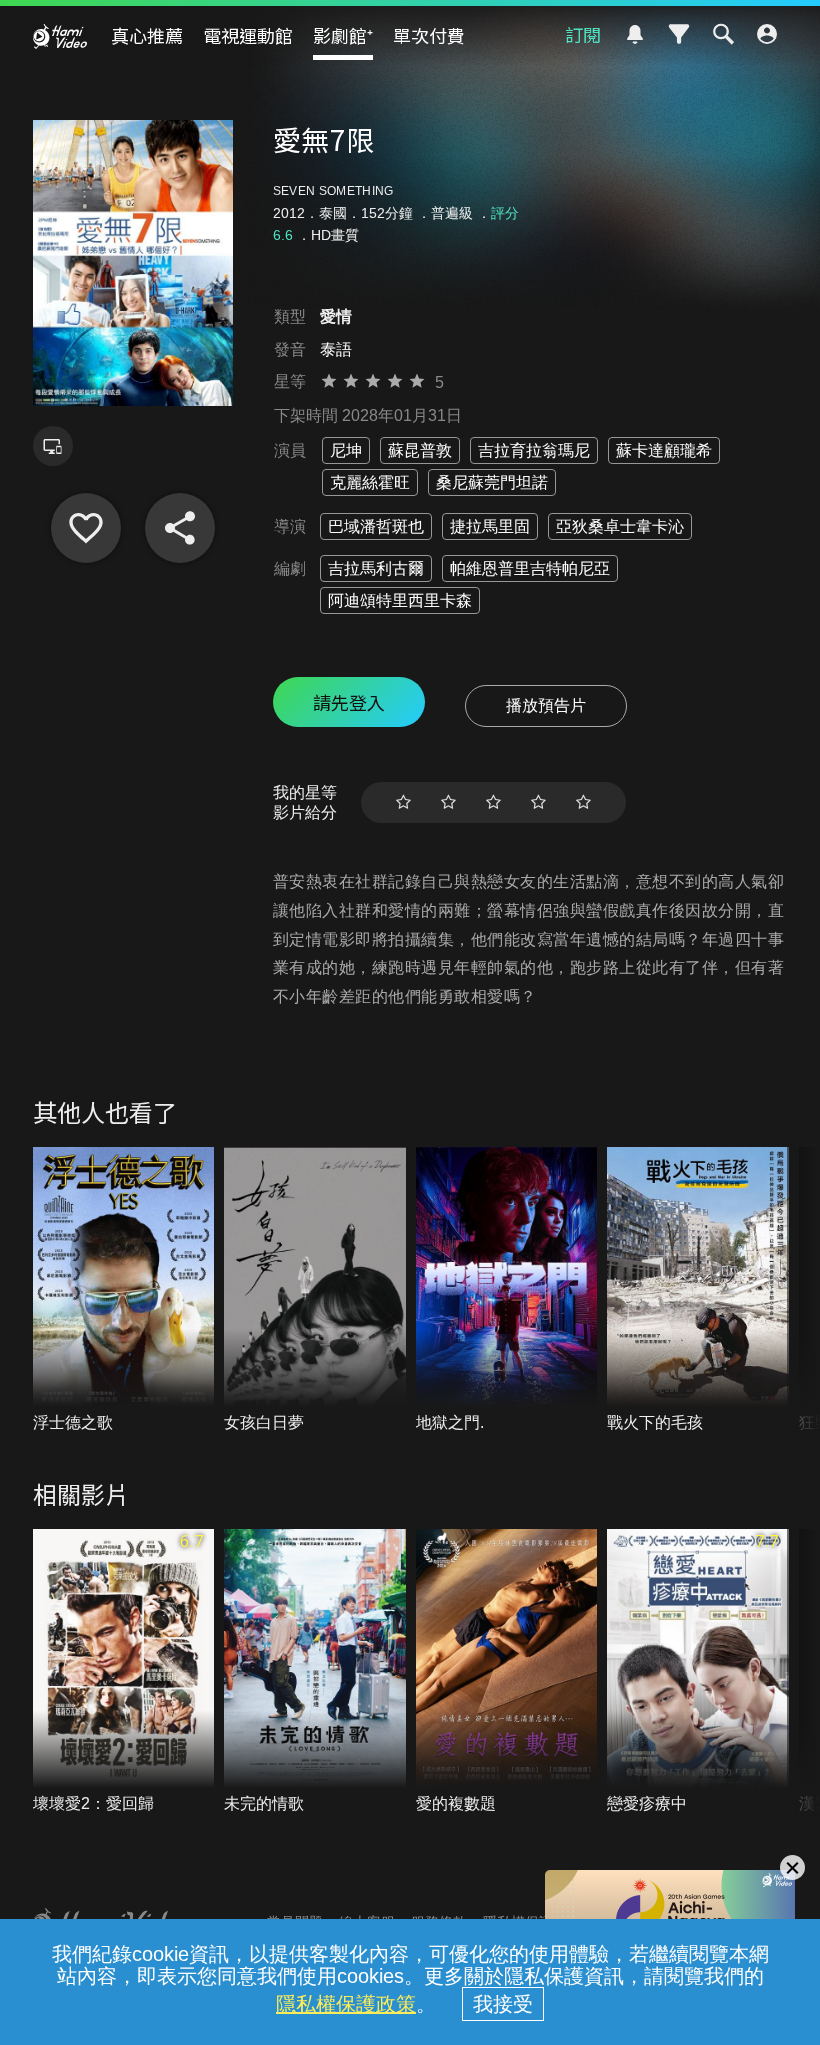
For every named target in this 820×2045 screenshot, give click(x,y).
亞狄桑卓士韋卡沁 (620, 526)
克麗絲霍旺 (370, 482)
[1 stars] (403, 802)
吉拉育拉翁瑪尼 (534, 450)
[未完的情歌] (315, 1672)
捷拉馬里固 (490, 526)
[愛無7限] (86, 528)
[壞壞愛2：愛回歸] (124, 1672)
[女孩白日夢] (315, 1290)
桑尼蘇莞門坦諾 (492, 482)
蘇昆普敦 (420, 450)
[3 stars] (493, 802)
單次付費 (429, 35)
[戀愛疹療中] (698, 1672)
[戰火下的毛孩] (698, 1290)
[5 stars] (583, 802)
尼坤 (346, 450)
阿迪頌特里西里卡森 (400, 600)
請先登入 (349, 702)
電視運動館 (248, 35)
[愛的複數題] (507, 1672)
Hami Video (60, 36)
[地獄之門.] (507, 1290)
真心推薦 (147, 35)
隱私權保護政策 (346, 2004)
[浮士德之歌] (124, 1290)
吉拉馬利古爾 (376, 568)
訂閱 (583, 34)
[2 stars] (448, 802)
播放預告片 (546, 705)
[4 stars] (538, 802)
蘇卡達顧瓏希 (664, 450)
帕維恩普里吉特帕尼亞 (530, 568)
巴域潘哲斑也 (376, 526)
